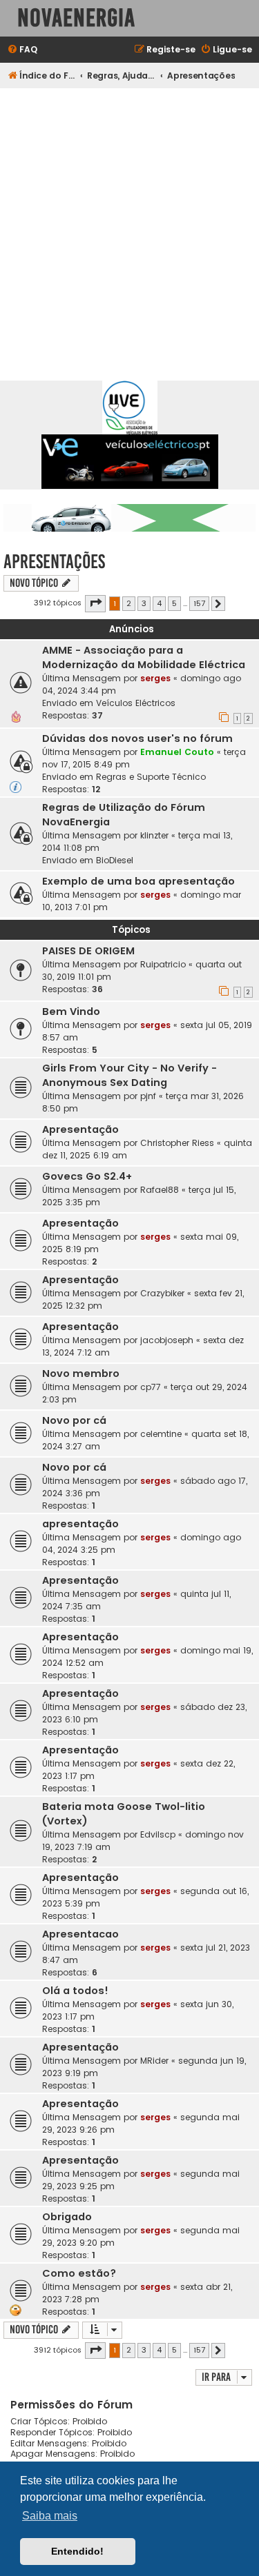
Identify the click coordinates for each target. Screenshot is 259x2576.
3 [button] (144, 603)
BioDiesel (115, 860)
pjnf (148, 1096)
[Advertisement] (129, 224)
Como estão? (79, 2273)
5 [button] (174, 603)
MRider (154, 2061)
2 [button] (129, 603)
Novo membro (81, 1373)
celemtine (161, 1434)
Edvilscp (158, 1834)
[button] (95, 603)
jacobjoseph (167, 1340)
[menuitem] (22, 50)
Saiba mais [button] (50, 2516)
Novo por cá (74, 1420)
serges (155, 678)
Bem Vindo (71, 1012)
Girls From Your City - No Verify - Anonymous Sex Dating (129, 1075)
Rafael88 (160, 1190)
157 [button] (199, 603)
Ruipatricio (163, 964)
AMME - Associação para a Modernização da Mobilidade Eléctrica (144, 657)
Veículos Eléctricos (136, 703)
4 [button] (159, 603)
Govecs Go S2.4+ (87, 1176)
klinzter (154, 835)
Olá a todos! (75, 1991)
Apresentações (54, 562)
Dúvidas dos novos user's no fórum (137, 738)
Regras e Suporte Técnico (151, 777)
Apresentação (80, 1129)
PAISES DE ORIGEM (88, 951)
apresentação (80, 1524)
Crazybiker (162, 1293)
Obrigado (67, 2217)
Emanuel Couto (177, 752)
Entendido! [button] (77, 2551)
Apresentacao (80, 1934)
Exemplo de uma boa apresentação (138, 881)
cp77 (151, 1387)
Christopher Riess (177, 1143)
